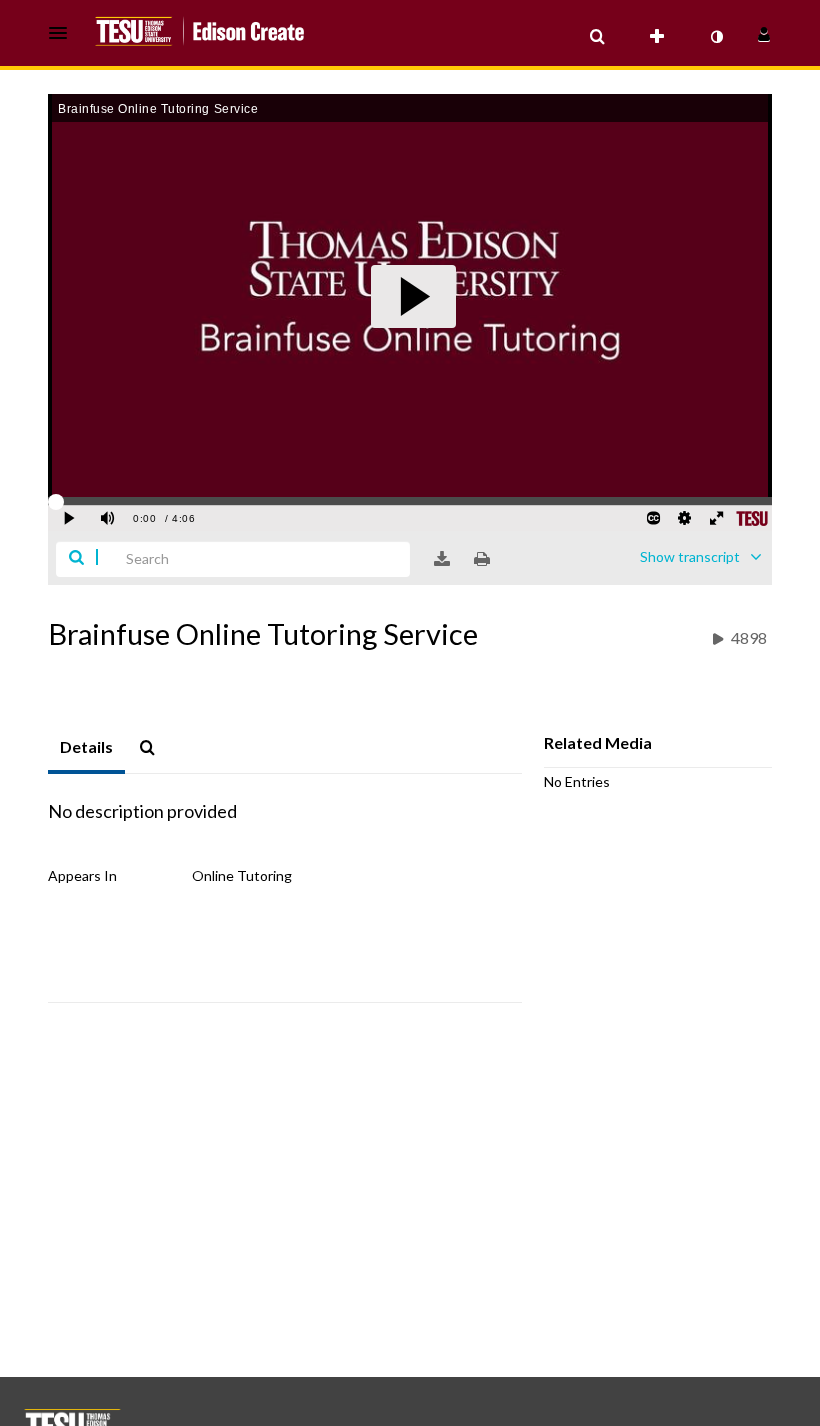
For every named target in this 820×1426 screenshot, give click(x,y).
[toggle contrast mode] (716, 37)
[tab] (86, 748)
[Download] (442, 559)
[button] (64, 33)
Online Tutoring (242, 875)
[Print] (482, 559)
